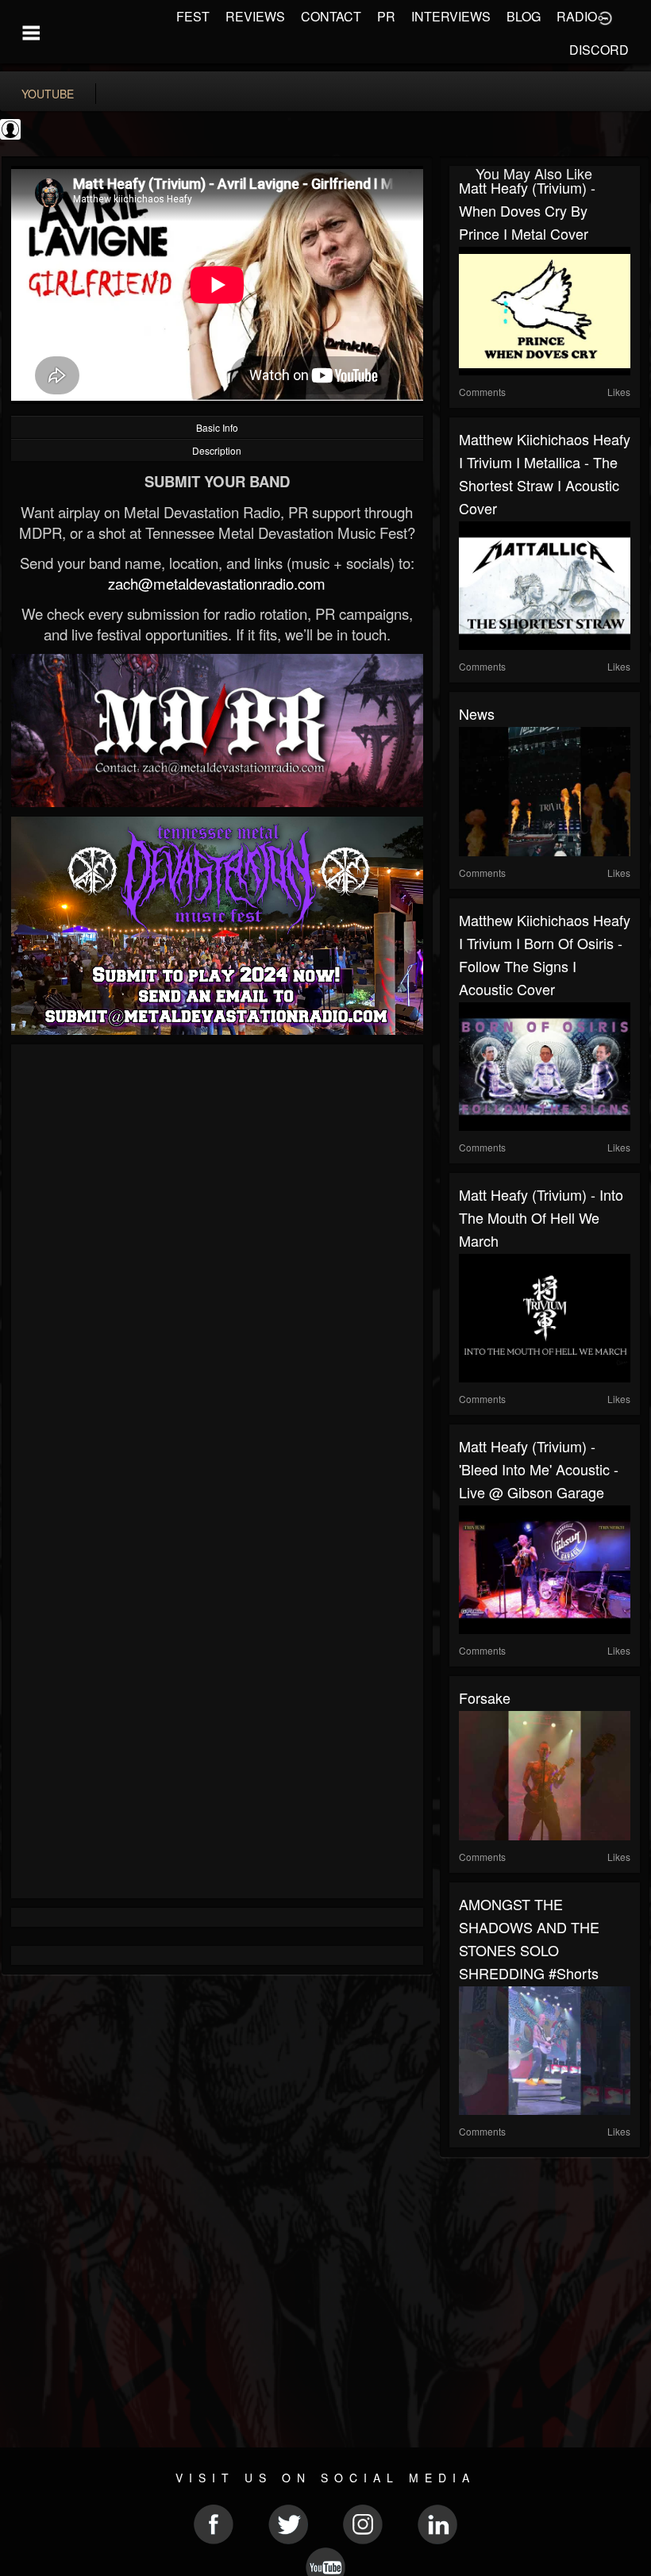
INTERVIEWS (451, 16)
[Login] (605, 17)
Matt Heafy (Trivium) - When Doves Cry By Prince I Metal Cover (527, 210)
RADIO (577, 16)
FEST (193, 16)
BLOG (524, 16)
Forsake (485, 1697)
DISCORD (599, 50)
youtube (48, 94)
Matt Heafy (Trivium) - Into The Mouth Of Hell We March (541, 1217)
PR (386, 16)
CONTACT (331, 16)
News (477, 713)
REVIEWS (255, 16)
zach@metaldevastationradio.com (217, 583)
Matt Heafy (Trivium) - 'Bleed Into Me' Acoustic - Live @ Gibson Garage (539, 1469)
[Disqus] (217, 1266)
